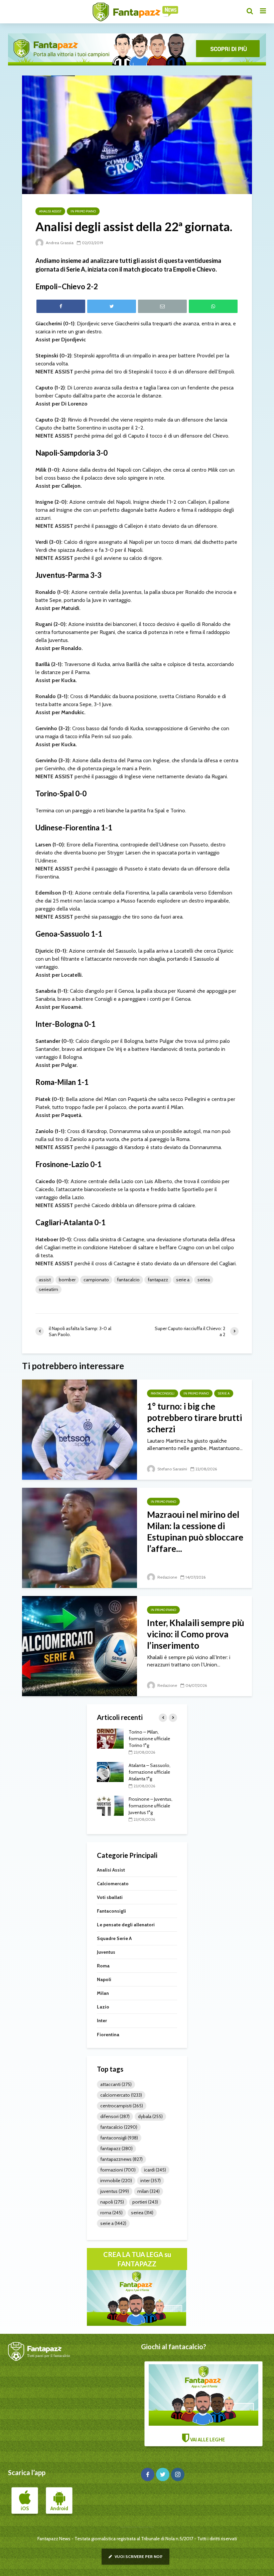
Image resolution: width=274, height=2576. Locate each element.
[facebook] (148, 2474)
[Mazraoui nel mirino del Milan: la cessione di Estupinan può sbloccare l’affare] (80, 1537)
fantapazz (158, 1280)
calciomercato (121, 2095)
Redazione (167, 1577)
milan (149, 2191)
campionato (96, 1280)
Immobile (116, 2181)
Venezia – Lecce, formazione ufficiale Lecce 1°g (149, 1772)
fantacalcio (128, 1280)
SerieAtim (48, 1289)
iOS (25, 2509)
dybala (150, 2116)
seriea (204, 1280)
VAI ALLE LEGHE (207, 2440)
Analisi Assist (50, 211)
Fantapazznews (121, 2159)
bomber (67, 1280)
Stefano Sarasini (172, 1469)
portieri (145, 2202)
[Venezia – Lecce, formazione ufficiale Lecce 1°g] (110, 1772)
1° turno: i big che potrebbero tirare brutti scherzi (194, 1418)
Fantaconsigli (163, 1393)
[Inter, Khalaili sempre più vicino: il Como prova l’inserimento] (80, 1646)
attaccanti (116, 2084)
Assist (45, 1280)
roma (111, 2213)
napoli (112, 2202)
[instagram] (178, 2474)
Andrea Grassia (59, 243)
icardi (155, 2170)
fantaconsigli (119, 2138)
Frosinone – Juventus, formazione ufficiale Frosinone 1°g (151, 1739)
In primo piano (83, 211)
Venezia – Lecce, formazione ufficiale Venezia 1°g (149, 1806)
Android (59, 2509)
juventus (115, 2191)
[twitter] (163, 2474)
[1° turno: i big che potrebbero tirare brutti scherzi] (80, 1429)
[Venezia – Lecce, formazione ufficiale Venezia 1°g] (110, 1805)
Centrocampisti (122, 2106)
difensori (115, 2116)
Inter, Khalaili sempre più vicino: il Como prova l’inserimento (196, 1634)
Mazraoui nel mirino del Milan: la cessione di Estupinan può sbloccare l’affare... (195, 1532)
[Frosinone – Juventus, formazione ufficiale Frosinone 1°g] (110, 1738)
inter (151, 2181)
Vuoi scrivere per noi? (138, 2556)
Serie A (183, 1280)
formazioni (118, 2170)
